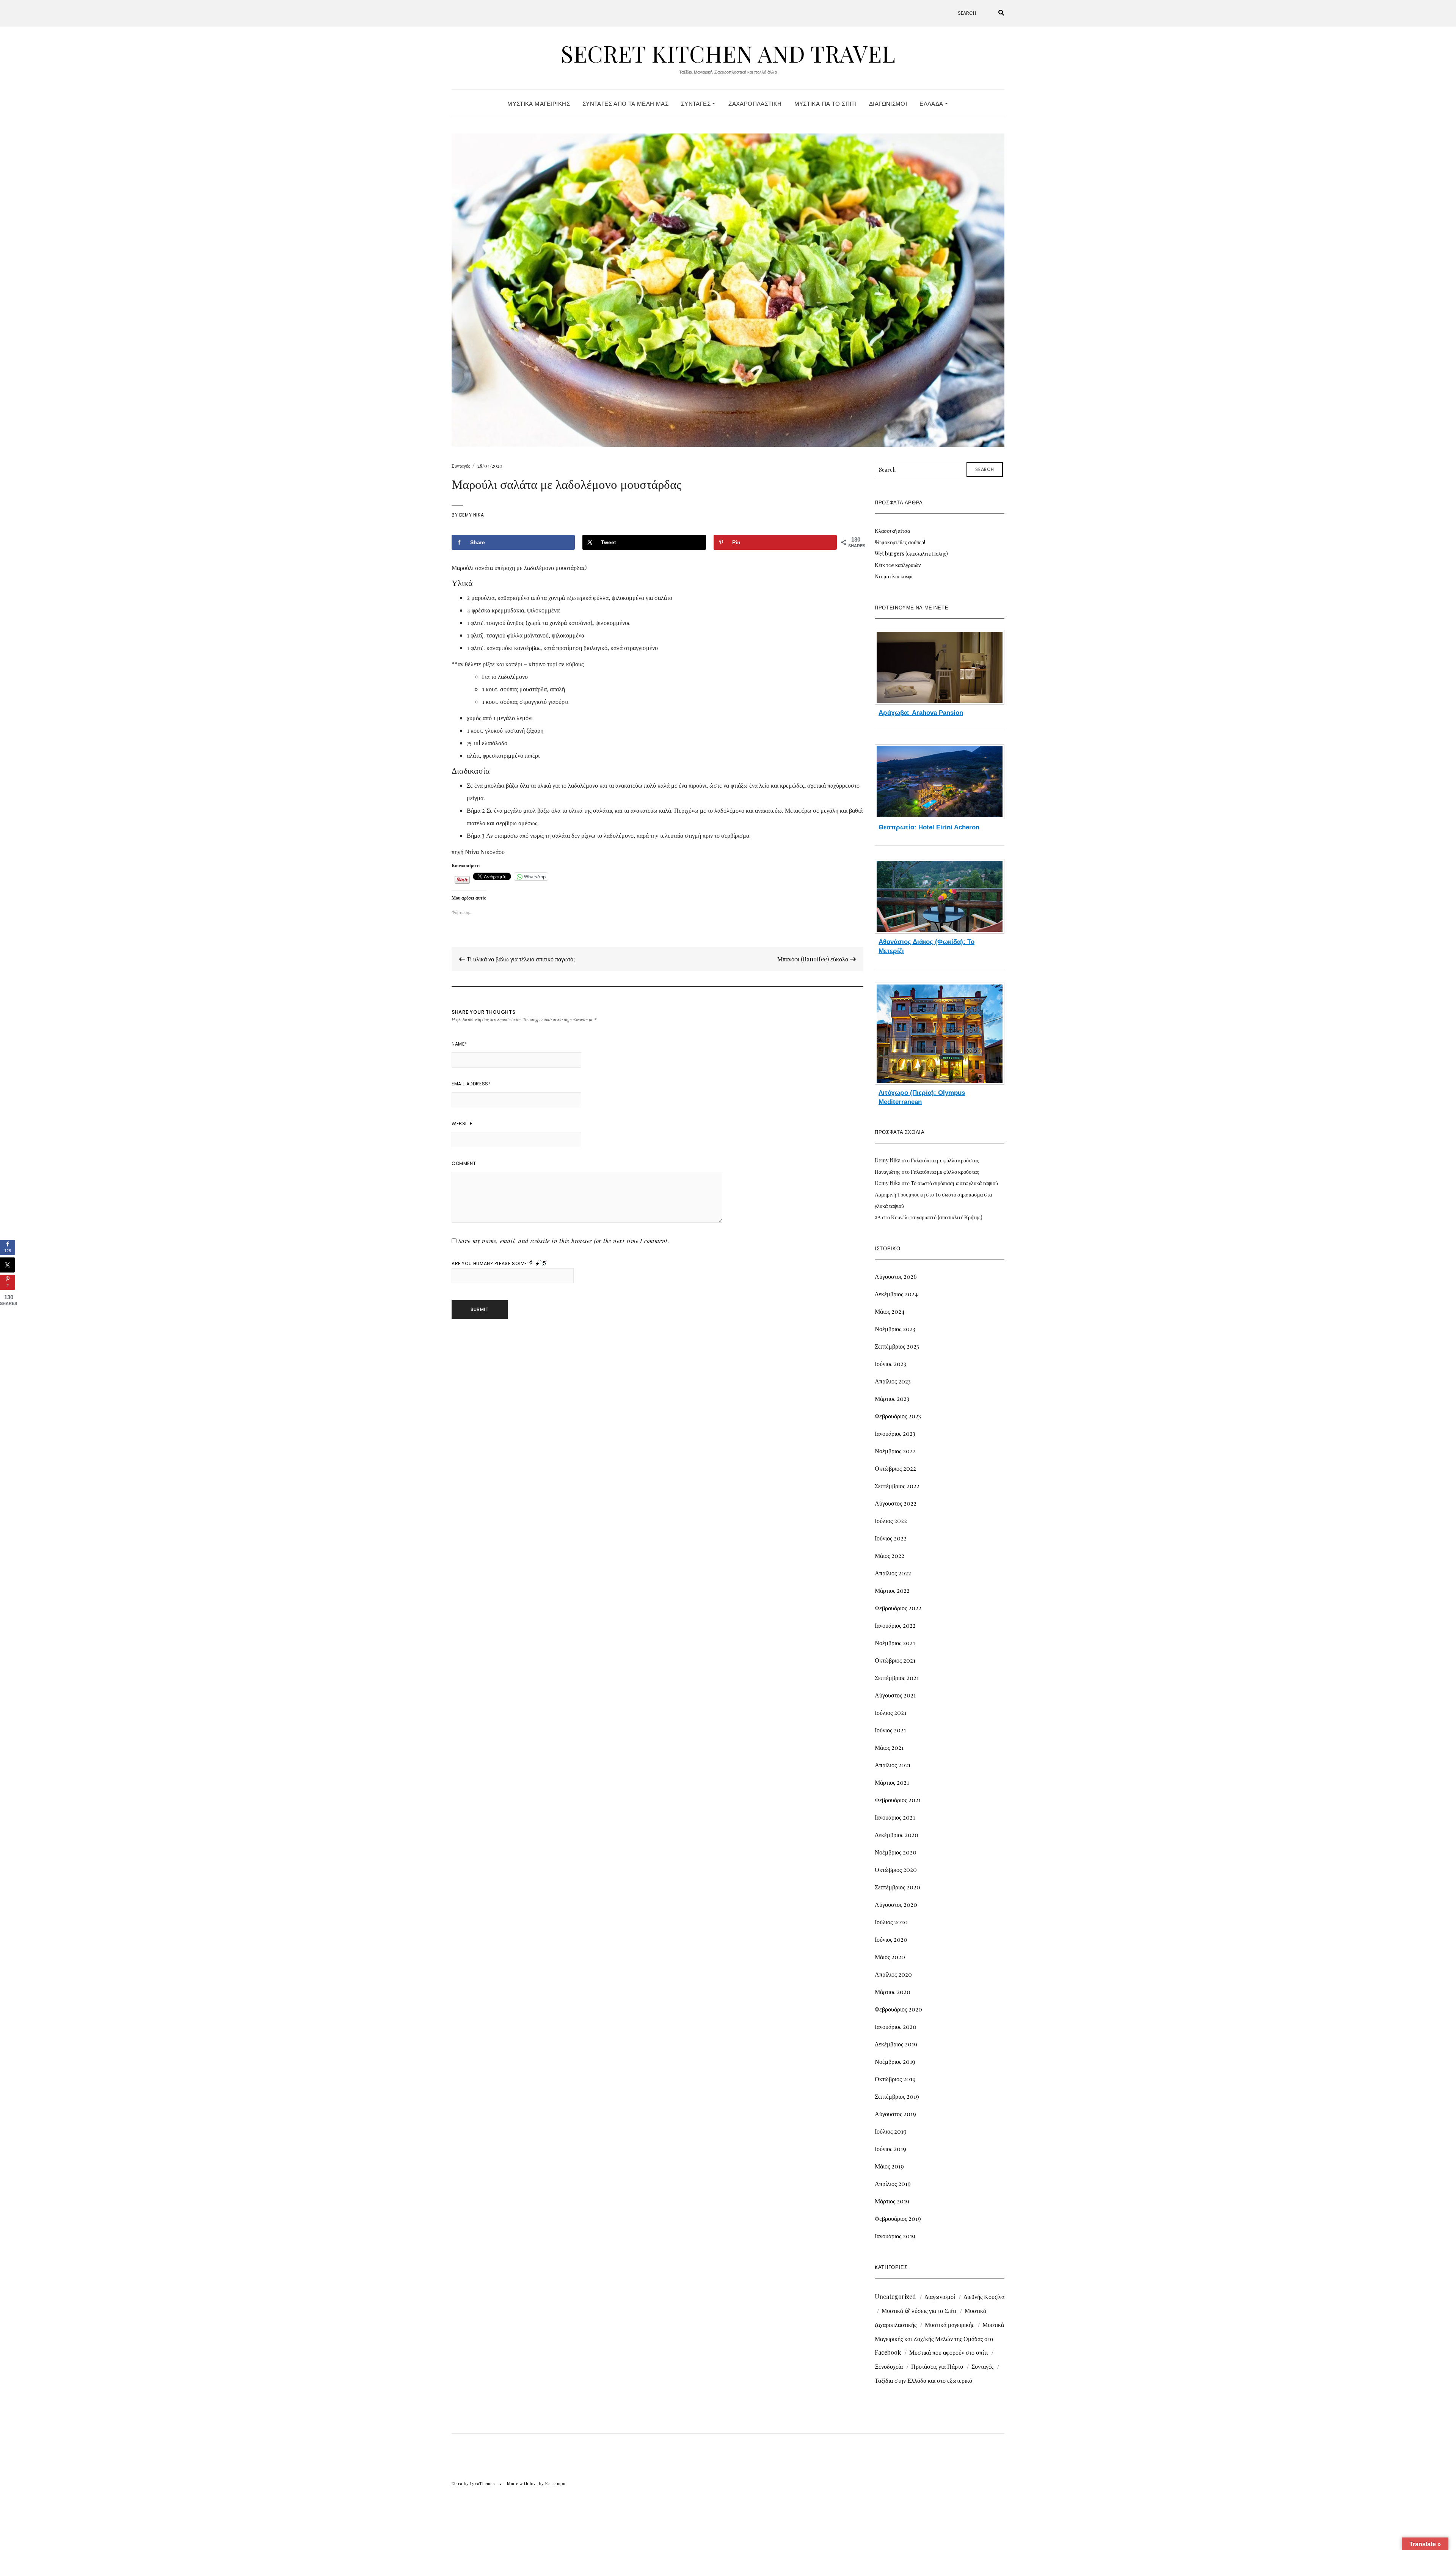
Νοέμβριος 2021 (895, 1643)
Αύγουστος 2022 (896, 1503)
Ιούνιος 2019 (890, 2149)
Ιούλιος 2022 (891, 1521)
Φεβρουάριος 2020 (898, 2009)
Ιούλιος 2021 (890, 1712)
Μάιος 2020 (890, 1957)
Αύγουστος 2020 (896, 1904)
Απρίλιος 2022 (893, 1573)
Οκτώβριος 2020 (896, 1869)
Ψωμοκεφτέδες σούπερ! (900, 542)
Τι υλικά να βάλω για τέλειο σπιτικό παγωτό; (520, 959)
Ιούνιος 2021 (890, 1730)
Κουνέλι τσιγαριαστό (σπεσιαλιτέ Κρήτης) (937, 1217)
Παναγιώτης (888, 1172)
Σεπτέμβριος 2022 (897, 1486)
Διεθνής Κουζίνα (984, 2296)
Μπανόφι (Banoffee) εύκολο (814, 959)
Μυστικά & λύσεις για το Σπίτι (919, 2311)
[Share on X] (8, 1265)
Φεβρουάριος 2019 (898, 2218)
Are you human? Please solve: (490, 1263)
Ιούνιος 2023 (890, 1364)
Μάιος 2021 (889, 1747)
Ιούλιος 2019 (891, 2131)
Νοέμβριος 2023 (895, 1329)
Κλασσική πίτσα (892, 531)
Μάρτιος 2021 (892, 1782)
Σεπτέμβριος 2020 (897, 1887)
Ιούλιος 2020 (891, 1922)
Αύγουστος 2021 (895, 1695)
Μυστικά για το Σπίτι (826, 104)
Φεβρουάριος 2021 (898, 1800)
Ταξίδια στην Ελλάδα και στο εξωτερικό (923, 2380)
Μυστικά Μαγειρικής (539, 104)
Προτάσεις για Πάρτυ (937, 2366)
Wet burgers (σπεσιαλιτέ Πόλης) (911, 553)
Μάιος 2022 (890, 1555)
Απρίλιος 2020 (893, 1974)
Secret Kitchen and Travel (728, 53)
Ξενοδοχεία (889, 2366)
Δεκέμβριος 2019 (896, 2044)
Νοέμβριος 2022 (895, 1451)
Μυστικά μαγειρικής (949, 2325)
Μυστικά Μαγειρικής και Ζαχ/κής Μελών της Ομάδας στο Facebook (939, 2338)
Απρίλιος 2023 (893, 1381)
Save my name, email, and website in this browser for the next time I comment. (564, 1241)
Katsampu (555, 2483)
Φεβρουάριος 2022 (898, 1608)
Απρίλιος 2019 (893, 2183)
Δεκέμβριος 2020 (897, 1835)
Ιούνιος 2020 (891, 1939)
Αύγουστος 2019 (895, 2114)
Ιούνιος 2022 (891, 1538)
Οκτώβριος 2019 (895, 2079)
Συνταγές (697, 104)
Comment (464, 1163)
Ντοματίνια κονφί (894, 576)
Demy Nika (471, 515)
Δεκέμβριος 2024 (896, 1294)
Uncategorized (895, 2296)
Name (459, 1044)
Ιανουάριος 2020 (896, 2026)
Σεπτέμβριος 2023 (897, 1346)
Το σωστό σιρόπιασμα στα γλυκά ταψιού (954, 1183)
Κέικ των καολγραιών (898, 565)
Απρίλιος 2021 (893, 1765)
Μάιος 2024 (890, 1311)
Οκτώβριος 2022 (895, 1468)
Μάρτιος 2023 (892, 1398)
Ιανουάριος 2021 (895, 1817)
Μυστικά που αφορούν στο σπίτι (948, 2352)
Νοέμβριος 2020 (896, 1852)
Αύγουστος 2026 (896, 1276)
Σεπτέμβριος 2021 (897, 1678)
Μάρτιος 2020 (893, 1992)
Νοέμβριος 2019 (895, 2061)
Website (462, 1123)
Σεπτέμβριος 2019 (897, 2096)
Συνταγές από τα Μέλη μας (625, 104)
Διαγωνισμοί (888, 104)
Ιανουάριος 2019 (895, 2236)
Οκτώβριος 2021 (895, 1660)
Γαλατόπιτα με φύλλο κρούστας (945, 1160)
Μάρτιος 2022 (892, 1590)
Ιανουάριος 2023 (895, 1433)
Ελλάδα (932, 104)
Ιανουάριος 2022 (895, 1625)
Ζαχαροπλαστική (755, 104)
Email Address (471, 1084)
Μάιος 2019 (889, 2166)
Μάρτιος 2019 (892, 2201)
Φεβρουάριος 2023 (898, 1416)
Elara (457, 2483)
